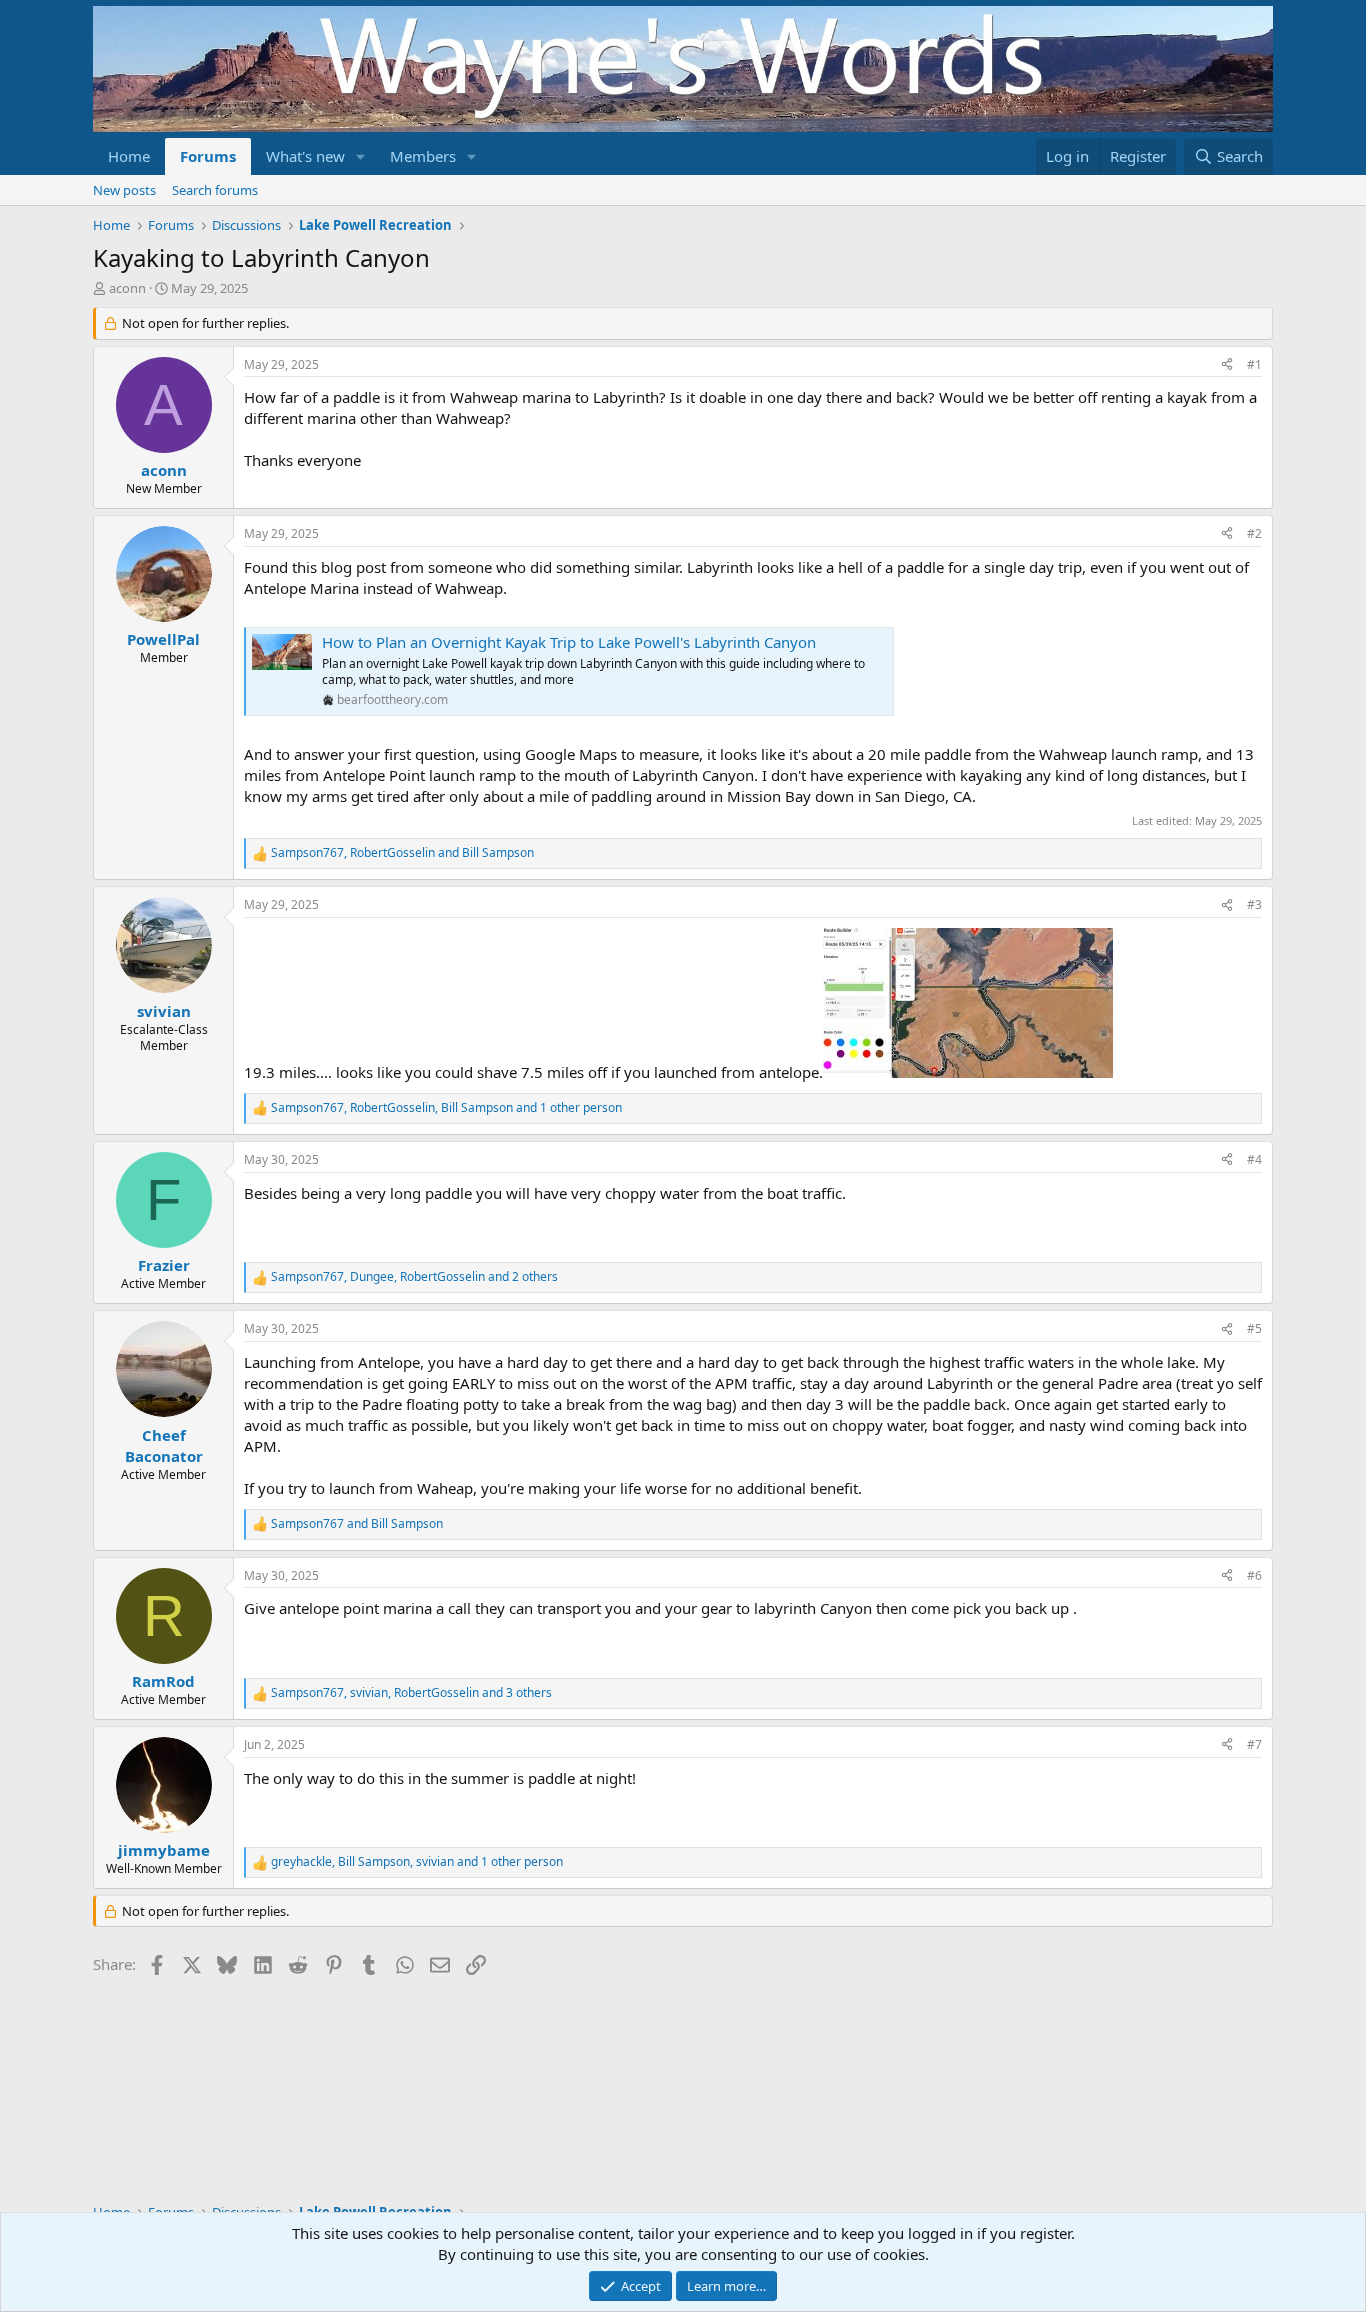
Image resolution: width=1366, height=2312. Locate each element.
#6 (1254, 1575)
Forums (208, 156)
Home (129, 156)
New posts (124, 190)
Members (423, 156)
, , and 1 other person (446, 1108)
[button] (361, 156)
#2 (1254, 533)
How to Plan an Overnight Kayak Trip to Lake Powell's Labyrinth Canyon (569, 642)
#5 (1254, 1328)
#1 (1254, 364)
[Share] (1227, 365)
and (357, 1524)
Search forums (215, 190)
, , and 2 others (414, 1277)
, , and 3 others (411, 1693)
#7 (1254, 1744)
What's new (305, 156)
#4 (1254, 1159)
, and (402, 853)
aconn (127, 288)
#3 (1254, 904)
